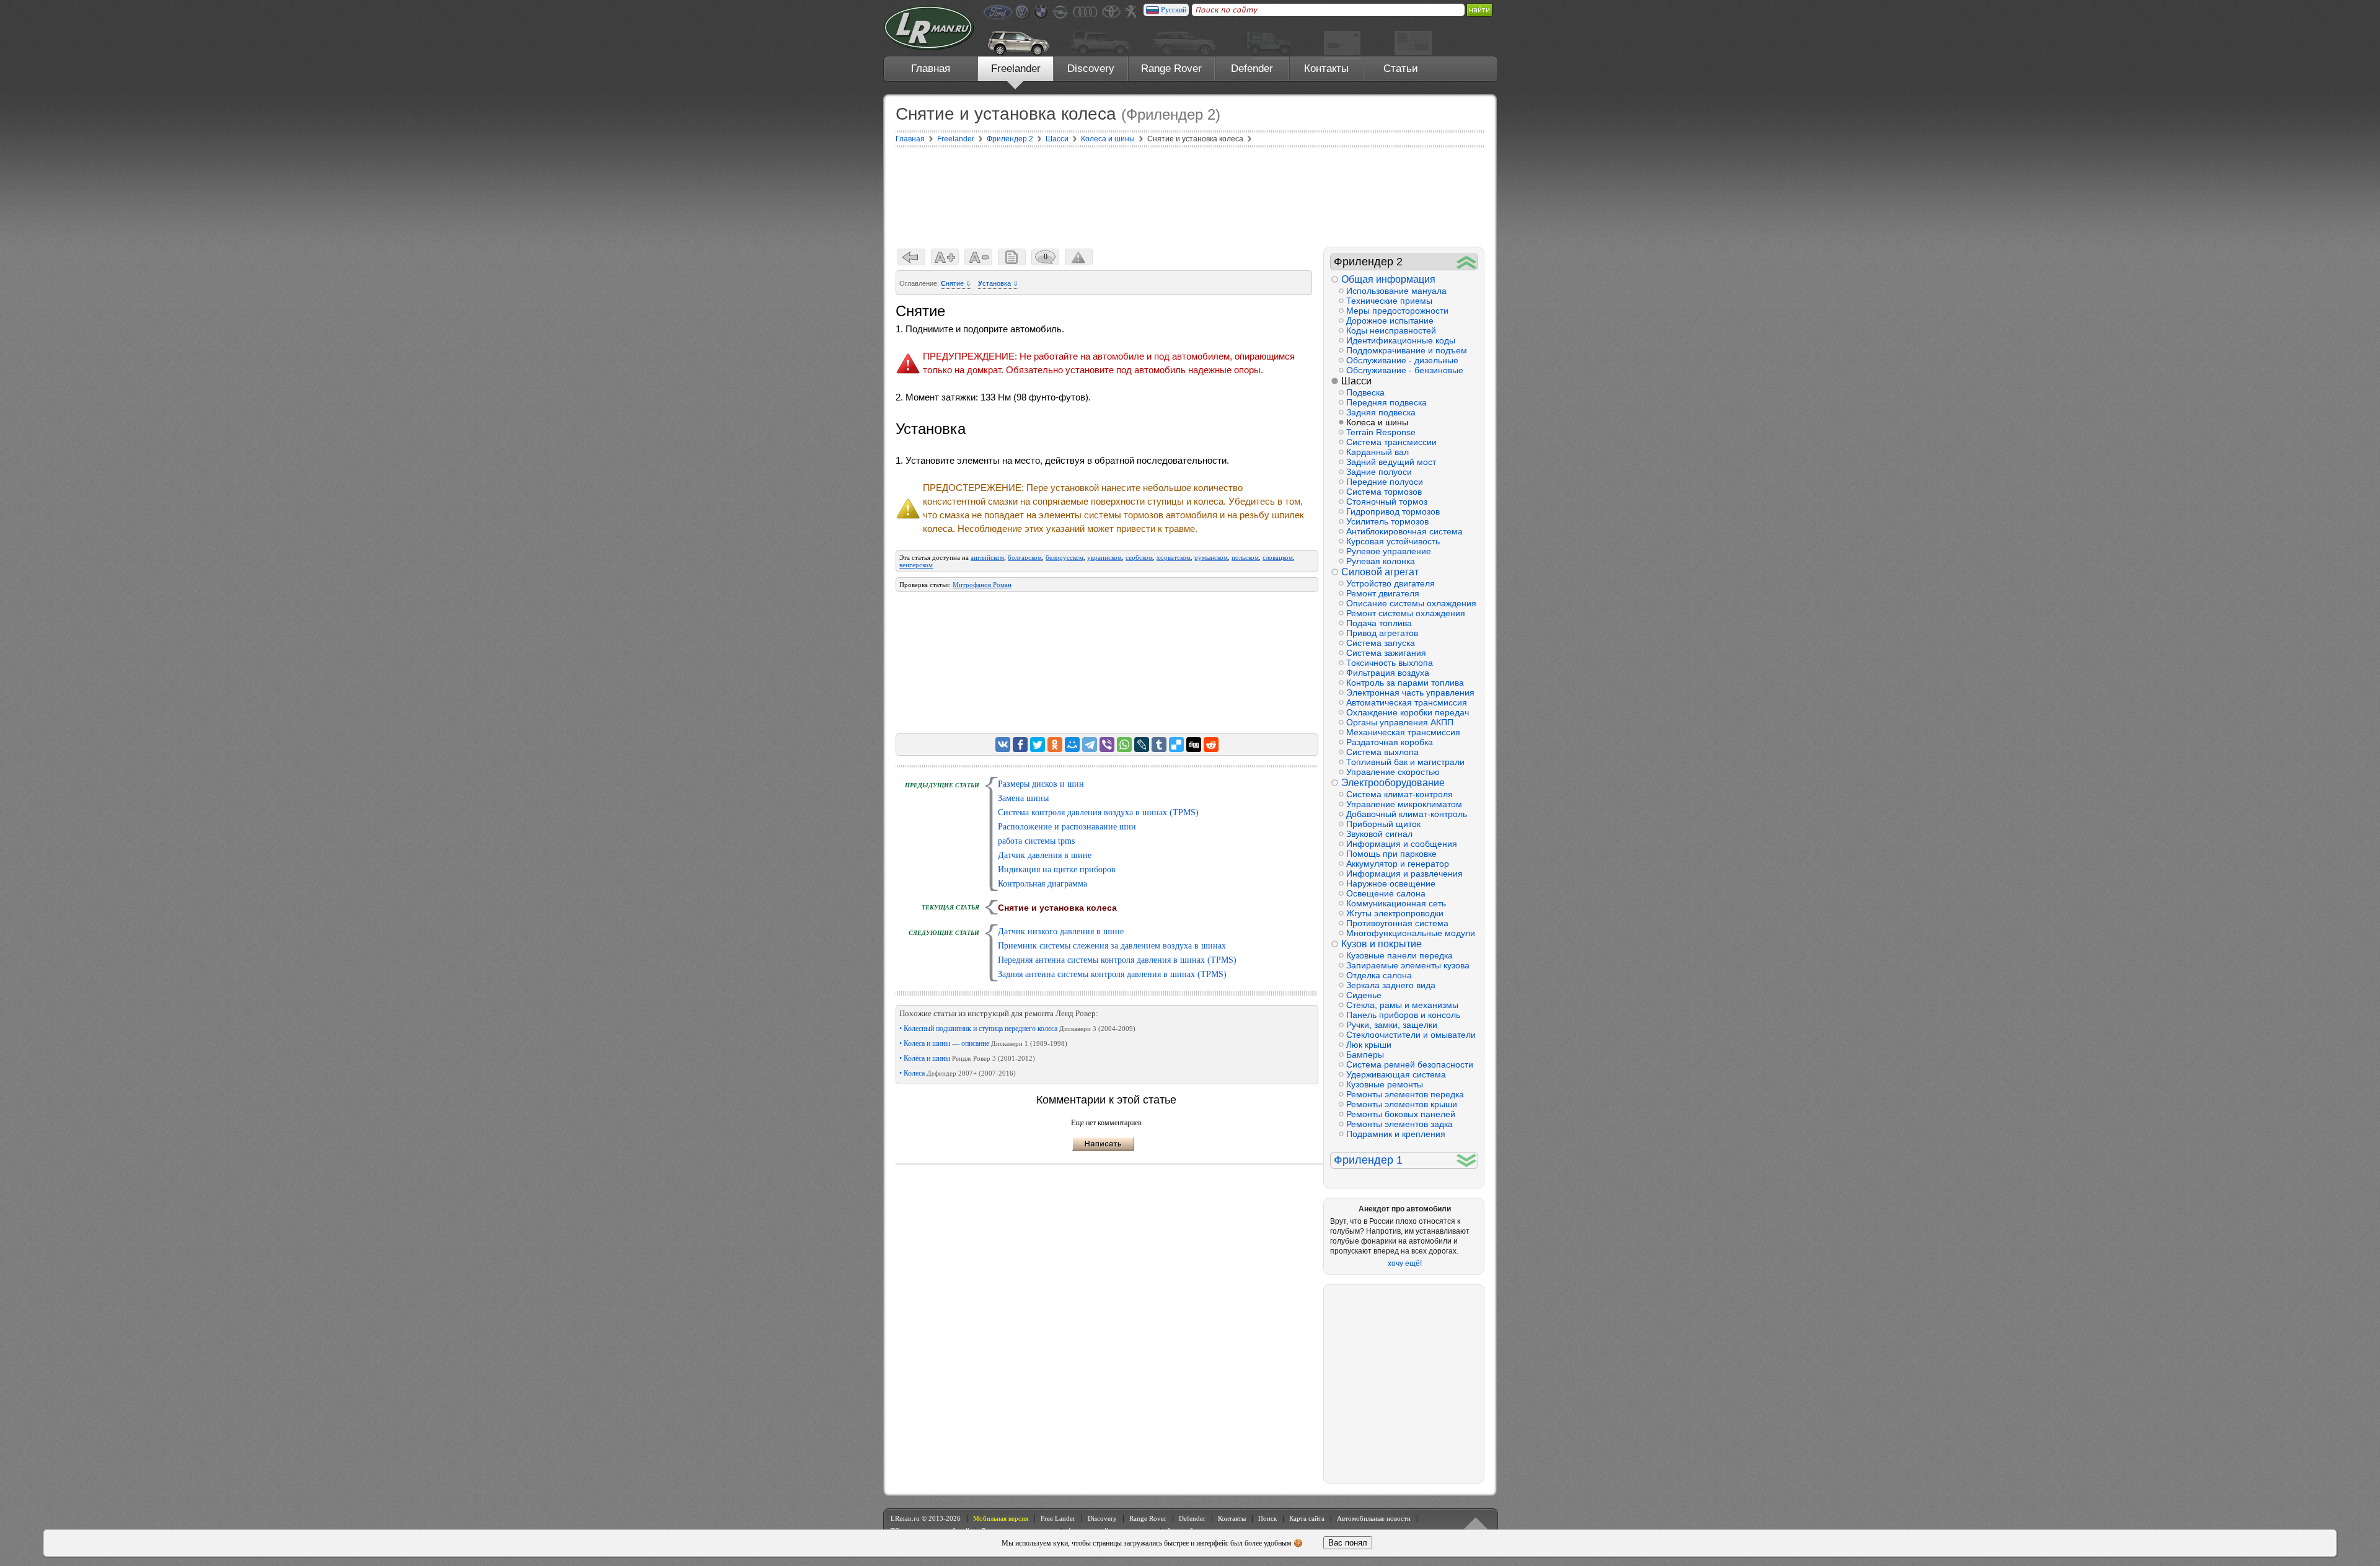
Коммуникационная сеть (1396, 903)
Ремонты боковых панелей (1401, 1114)
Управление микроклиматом (1404, 804)
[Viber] (1107, 745)
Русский (1174, 10)
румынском (1211, 557)
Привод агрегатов (1382, 633)
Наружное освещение (1391, 883)
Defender (1252, 69)
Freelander (1016, 69)
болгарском (1025, 557)
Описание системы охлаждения (1411, 603)
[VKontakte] (1003, 745)
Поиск (1267, 1518)
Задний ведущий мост (1391, 462)
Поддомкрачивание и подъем (1407, 350)
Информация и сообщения (1402, 844)
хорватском (1174, 557)
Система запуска (1381, 643)
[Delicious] (1176, 745)
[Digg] (1194, 745)
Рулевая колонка (1381, 561)
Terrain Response (1381, 432)
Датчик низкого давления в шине (1061, 931)
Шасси (1356, 381)
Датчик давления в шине (1045, 855)
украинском (1104, 557)
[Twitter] (1038, 745)
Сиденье (1364, 995)
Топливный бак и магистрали (1405, 762)
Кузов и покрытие (1382, 944)
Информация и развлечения (1404, 874)
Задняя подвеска (1381, 412)
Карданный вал (1377, 452)
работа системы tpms (1036, 841)
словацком (1278, 557)
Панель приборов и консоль (1403, 1015)
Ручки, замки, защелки (1392, 1025)
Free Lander (1058, 1518)
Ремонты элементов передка (1405, 1094)
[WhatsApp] (1124, 745)
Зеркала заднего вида (1391, 985)
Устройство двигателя (1391, 583)
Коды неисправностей (1391, 330)
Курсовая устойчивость (1393, 541)
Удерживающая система (1396, 1074)
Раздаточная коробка (1390, 742)
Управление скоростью (1393, 772)
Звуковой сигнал (1379, 834)
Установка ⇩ (998, 283)
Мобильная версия (1001, 1518)
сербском (1139, 557)
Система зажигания (1386, 653)
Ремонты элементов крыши (1402, 1104)
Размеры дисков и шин (1041, 784)
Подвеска (1365, 392)
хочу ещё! (1405, 1263)
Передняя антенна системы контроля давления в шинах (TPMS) (1117, 960)
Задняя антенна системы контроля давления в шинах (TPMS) (1112, 974)
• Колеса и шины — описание (983, 1043)
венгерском (916, 565)
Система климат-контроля (1399, 794)
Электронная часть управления (1410, 692)
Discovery (1091, 69)
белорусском (1064, 557)
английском (987, 557)
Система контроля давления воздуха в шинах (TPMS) (1098, 812)
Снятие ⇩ (956, 283)
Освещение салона (1386, 893)
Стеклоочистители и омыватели (1411, 1035)
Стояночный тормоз (1387, 502)
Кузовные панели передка (1399, 955)
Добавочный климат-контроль (1407, 814)
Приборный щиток (1383, 824)
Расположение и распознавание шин (1067, 827)
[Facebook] (1020, 745)
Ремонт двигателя (1383, 593)
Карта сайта (1307, 1518)
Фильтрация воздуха (1388, 673)
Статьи (1401, 69)
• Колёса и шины (967, 1058)
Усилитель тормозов (1387, 521)
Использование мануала (1396, 291)
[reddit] (1211, 745)
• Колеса (958, 1073)
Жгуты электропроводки (1395, 913)
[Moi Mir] (1072, 745)
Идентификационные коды (1401, 340)
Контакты (1326, 69)
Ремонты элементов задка (1399, 1124)
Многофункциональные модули (1411, 933)
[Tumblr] (1159, 745)
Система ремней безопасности (1410, 1064)
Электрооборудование (1393, 783)
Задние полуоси (1379, 472)
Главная (931, 69)
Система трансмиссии (1391, 442)
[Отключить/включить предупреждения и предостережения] (1079, 257)
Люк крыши (1369, 1045)
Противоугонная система (1397, 923)
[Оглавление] (1012, 257)
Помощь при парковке (1391, 854)
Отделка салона (1379, 975)
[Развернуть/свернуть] (1467, 262)
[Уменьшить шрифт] (978, 257)
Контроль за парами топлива (1405, 683)
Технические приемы (1389, 301)
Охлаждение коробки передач (1408, 712)
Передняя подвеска (1386, 402)
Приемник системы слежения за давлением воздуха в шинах (1112, 946)
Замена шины (1023, 798)
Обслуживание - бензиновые (1405, 370)
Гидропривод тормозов (1393, 511)
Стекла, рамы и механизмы (1402, 1005)
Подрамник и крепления (1396, 1134)
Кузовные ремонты (1385, 1084)
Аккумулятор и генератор (1398, 864)
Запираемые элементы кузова (1408, 965)
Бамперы (1365, 1055)
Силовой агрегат (1380, 572)
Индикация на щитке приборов (1057, 869)
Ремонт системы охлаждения (1406, 613)
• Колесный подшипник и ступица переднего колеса (1017, 1029)
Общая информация (1388, 279)
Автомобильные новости (1374, 1518)
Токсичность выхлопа (1390, 663)
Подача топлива (1379, 623)
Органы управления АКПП (1400, 722)
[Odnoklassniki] (1055, 745)
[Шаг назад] (911, 257)
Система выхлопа (1382, 752)
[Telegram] (1090, 745)
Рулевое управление (1389, 551)
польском (1245, 557)
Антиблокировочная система (1404, 531)
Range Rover (1171, 69)
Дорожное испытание (1390, 321)
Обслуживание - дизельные (1402, 360)
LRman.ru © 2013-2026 (926, 1518)
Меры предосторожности (1397, 311)
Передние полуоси (1385, 482)
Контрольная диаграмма (1042, 884)
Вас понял (1348, 1543)
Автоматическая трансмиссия (1407, 702)
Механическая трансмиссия (1403, 732)
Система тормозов (1384, 492)
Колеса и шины (1377, 422)
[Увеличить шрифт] (945, 257)
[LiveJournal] (1142, 745)
